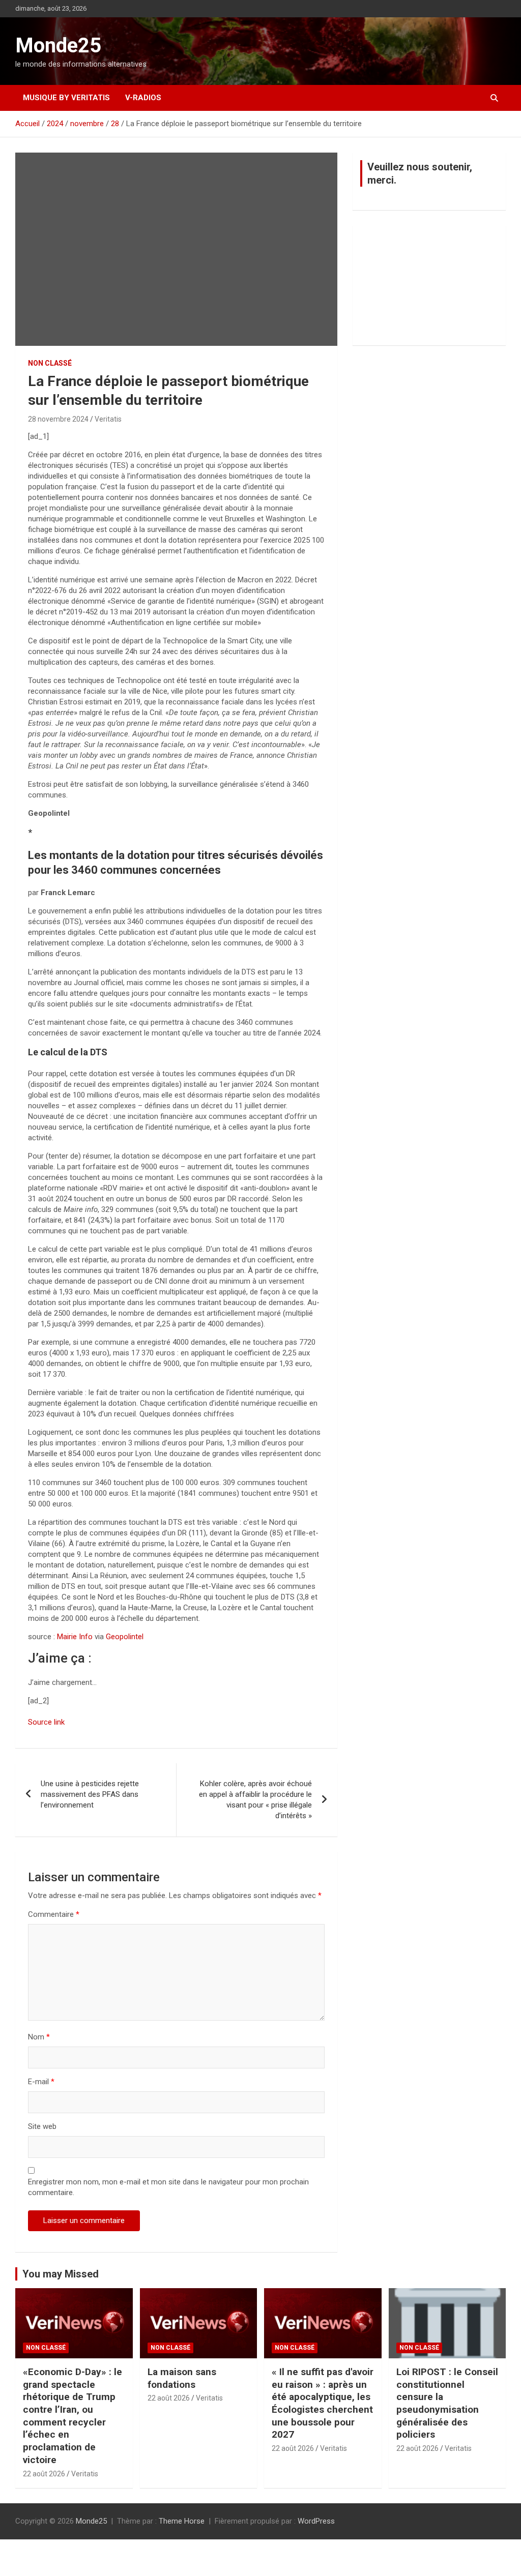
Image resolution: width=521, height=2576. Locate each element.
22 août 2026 (44, 2474)
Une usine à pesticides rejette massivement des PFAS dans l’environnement (90, 1794)
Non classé (50, 363)
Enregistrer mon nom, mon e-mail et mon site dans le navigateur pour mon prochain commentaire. (168, 2187)
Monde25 (58, 46)
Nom (39, 2037)
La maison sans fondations (182, 2378)
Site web (42, 2126)
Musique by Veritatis (66, 98)
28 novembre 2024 (58, 419)
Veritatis (108, 419)
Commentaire (54, 1914)
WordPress (316, 2521)
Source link (46, 1722)
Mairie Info (75, 1637)
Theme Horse (182, 2521)
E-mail (41, 2082)
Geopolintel (125, 1637)
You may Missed (61, 2274)
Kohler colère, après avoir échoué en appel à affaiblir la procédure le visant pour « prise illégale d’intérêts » (255, 1800)
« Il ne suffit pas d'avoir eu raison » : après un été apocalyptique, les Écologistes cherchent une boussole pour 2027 (323, 2403)
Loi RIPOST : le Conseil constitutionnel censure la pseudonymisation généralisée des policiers (447, 2403)
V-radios (143, 98)
